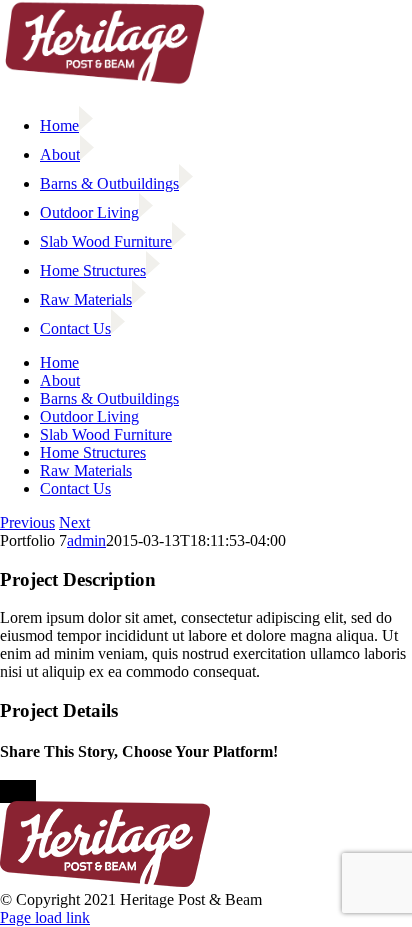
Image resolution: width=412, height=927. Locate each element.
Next (74, 522)
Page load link (45, 917)
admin (86, 540)
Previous (27, 522)
